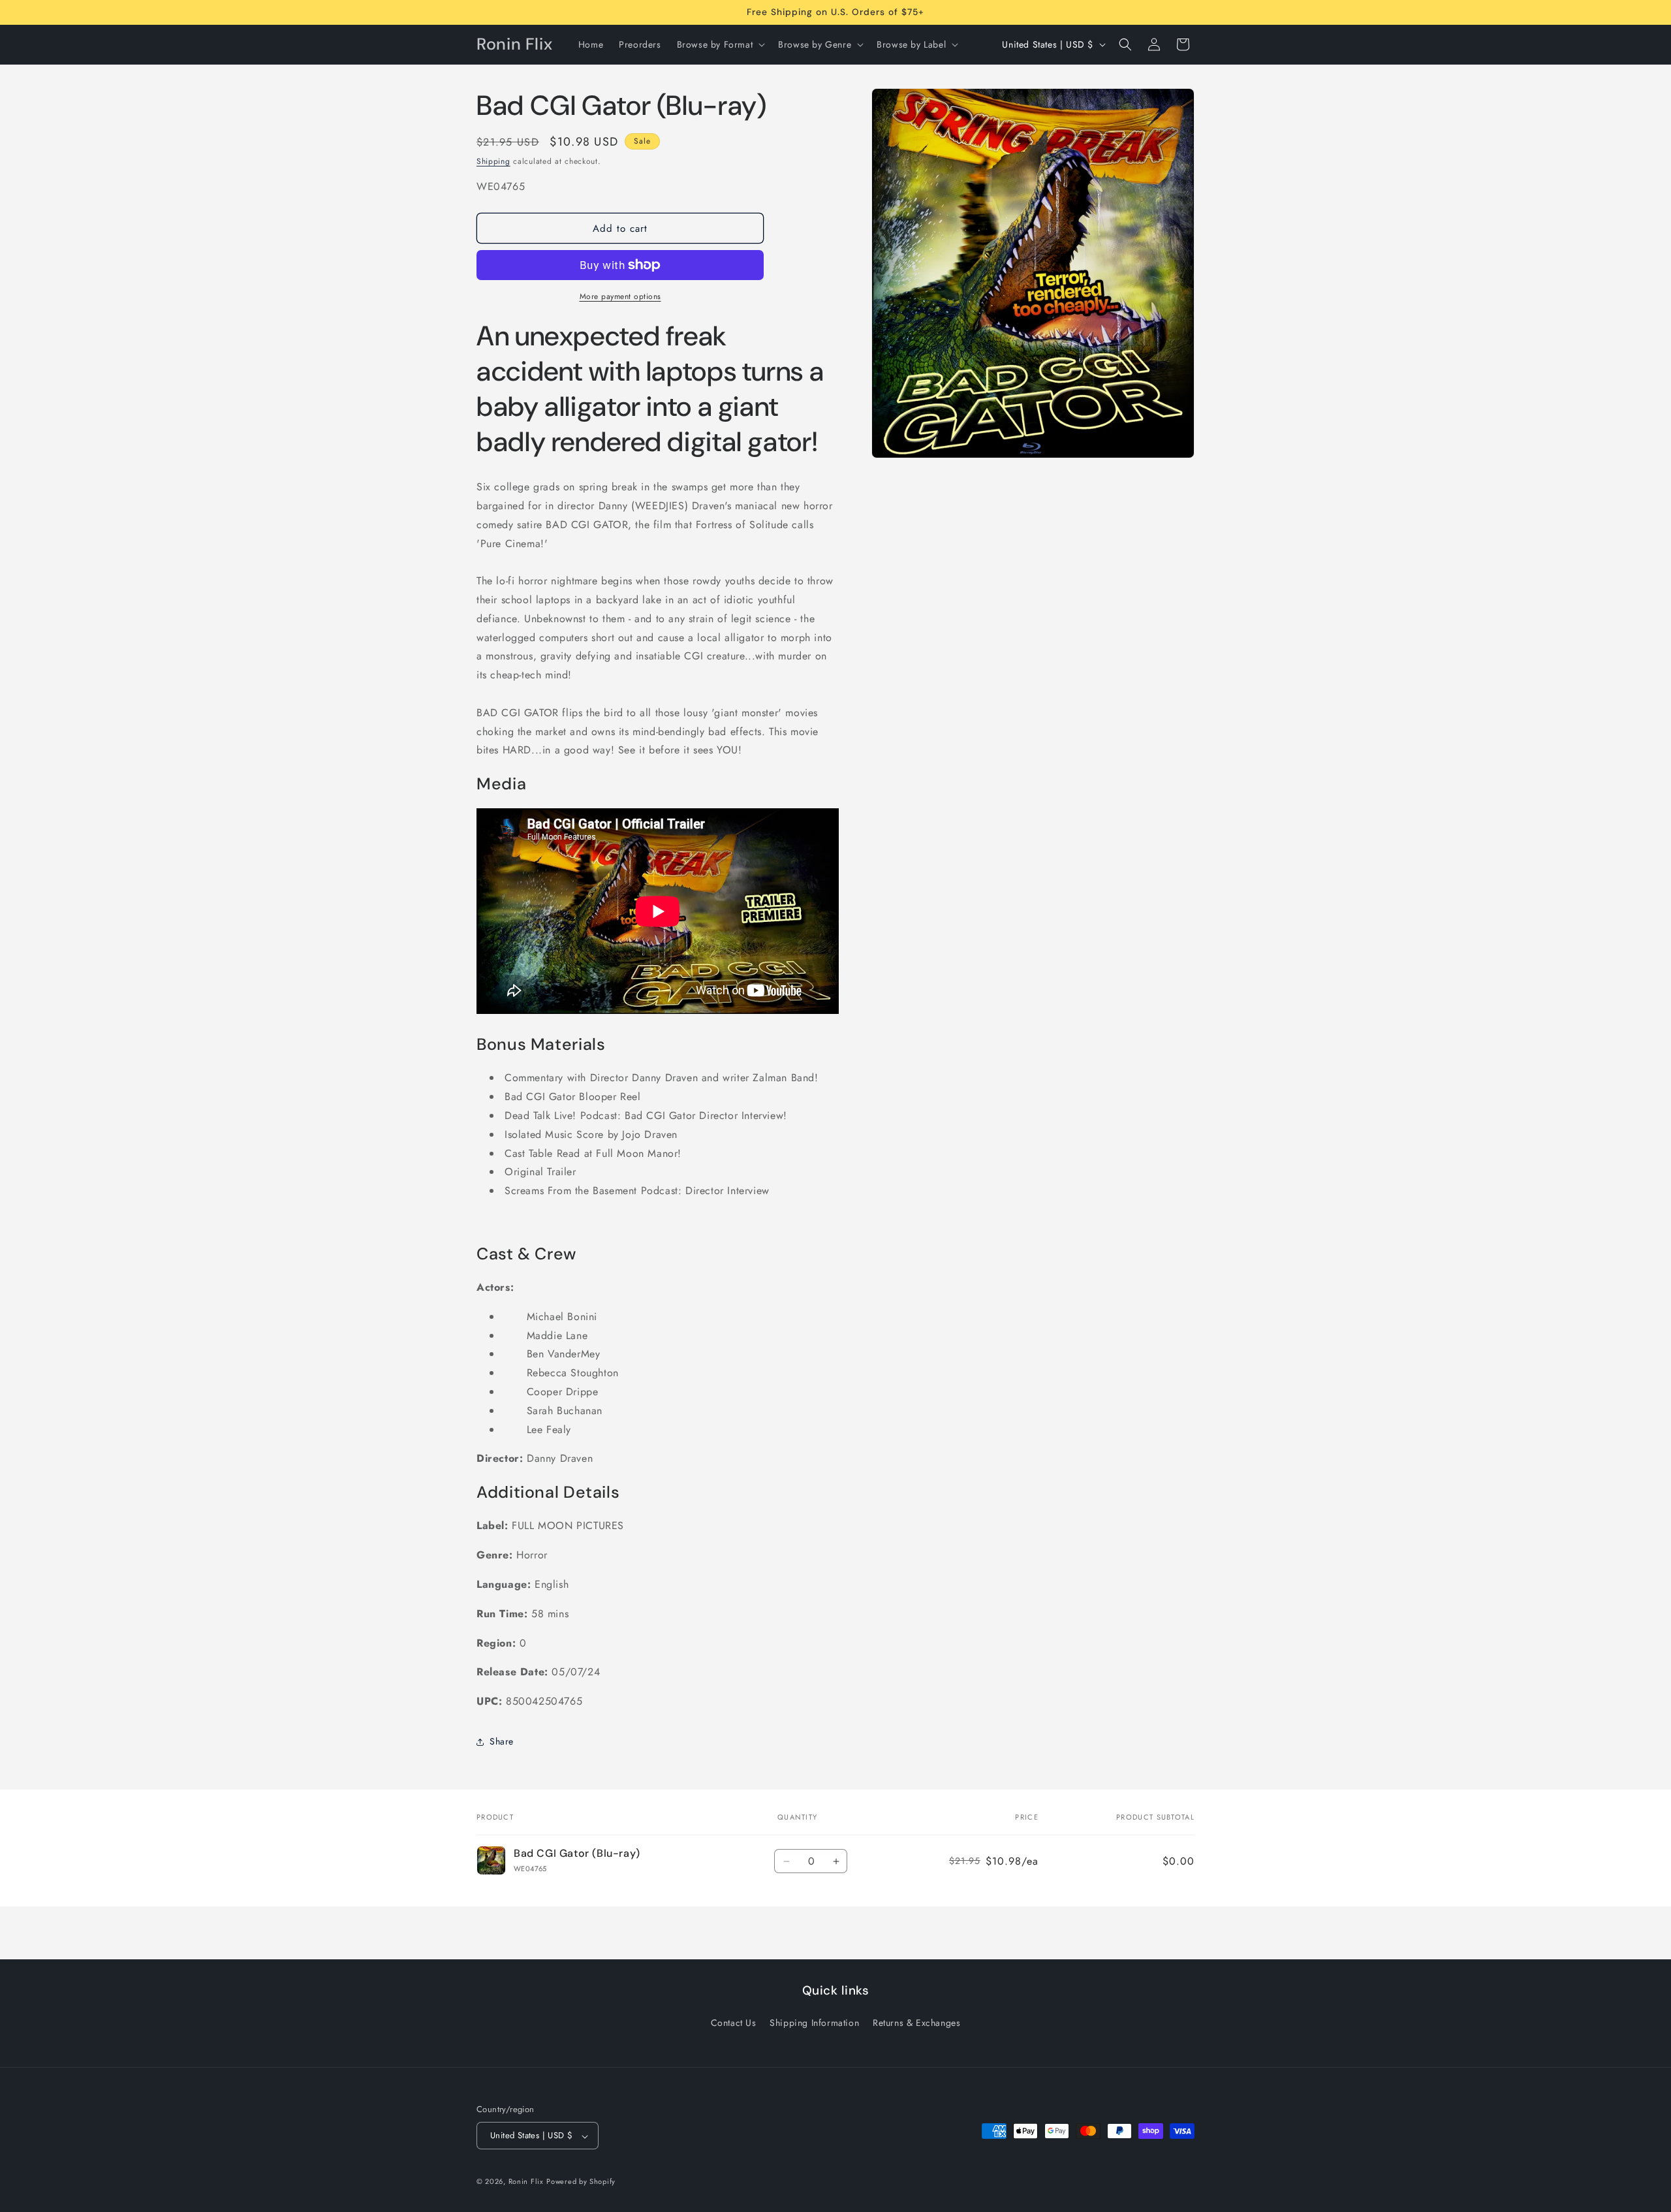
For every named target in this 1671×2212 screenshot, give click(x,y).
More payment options (620, 296)
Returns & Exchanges (916, 2023)
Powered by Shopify (581, 2182)
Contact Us (734, 2023)
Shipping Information (814, 2023)
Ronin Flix (526, 2182)
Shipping (493, 161)
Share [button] (502, 1741)
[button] (720, 44)
